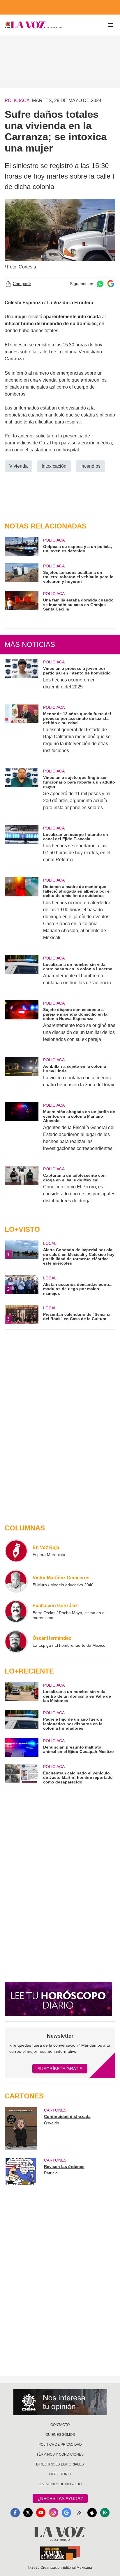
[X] (28, 2513)
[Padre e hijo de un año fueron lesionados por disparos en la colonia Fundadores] (22, 1720)
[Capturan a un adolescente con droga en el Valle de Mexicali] (22, 1189)
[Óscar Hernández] (16, 1642)
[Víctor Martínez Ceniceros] (16, 1581)
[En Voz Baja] (16, 1551)
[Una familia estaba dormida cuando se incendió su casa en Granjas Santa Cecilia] (22, 601)
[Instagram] (54, 2513)
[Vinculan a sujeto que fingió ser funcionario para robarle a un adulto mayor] (22, 793)
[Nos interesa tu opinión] (60, 2402)
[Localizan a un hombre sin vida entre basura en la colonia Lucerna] (22, 974)
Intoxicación (54, 466)
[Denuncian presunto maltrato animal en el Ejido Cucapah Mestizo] (22, 1747)
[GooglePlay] (105, 2513)
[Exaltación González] (16, 1611)
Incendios (90, 466)
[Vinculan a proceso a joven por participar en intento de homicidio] (22, 678)
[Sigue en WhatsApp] (100, 284)
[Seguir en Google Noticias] (111, 284)
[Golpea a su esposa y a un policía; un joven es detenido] (22, 547)
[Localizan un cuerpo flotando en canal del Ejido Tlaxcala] (22, 848)
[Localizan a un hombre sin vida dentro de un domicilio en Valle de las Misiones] (22, 1693)
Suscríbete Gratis (60, 2069)
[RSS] (79, 2513)
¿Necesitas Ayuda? (60, 2498)
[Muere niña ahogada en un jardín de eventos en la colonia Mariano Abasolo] (22, 1131)
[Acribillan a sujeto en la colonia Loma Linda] (22, 1076)
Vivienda (18, 466)
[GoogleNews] (66, 2513)
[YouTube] (41, 2513)
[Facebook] (15, 2513)
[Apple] (92, 2513)
